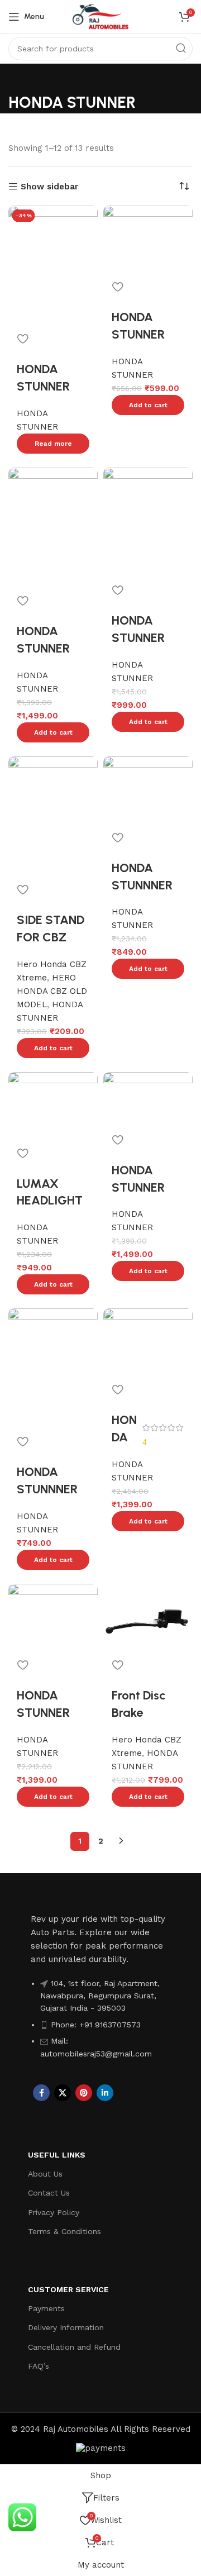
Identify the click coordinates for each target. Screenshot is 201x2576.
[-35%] (148, 521)
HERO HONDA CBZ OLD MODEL (52, 991)
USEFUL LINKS (57, 2155)
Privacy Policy (54, 2212)
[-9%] (148, 239)
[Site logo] (100, 16)
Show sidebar (49, 187)
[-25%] (53, 526)
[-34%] (148, 1617)
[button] (148, 405)
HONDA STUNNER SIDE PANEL (143, 638)
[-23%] (53, 1104)
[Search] (181, 49)
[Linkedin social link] (105, 2093)
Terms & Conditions (64, 2231)
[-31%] (148, 789)
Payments (46, 2308)
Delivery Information (66, 2327)
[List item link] (100, 2024)
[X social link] (63, 2093)
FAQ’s (39, 2366)
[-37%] (53, 1617)
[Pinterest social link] (84, 2093)
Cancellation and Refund (74, 2347)
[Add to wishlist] (22, 339)
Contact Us (49, 2193)
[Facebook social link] (41, 2093)
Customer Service (68, 2289)
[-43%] (148, 1341)
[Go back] (22, 78)
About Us (45, 2174)
